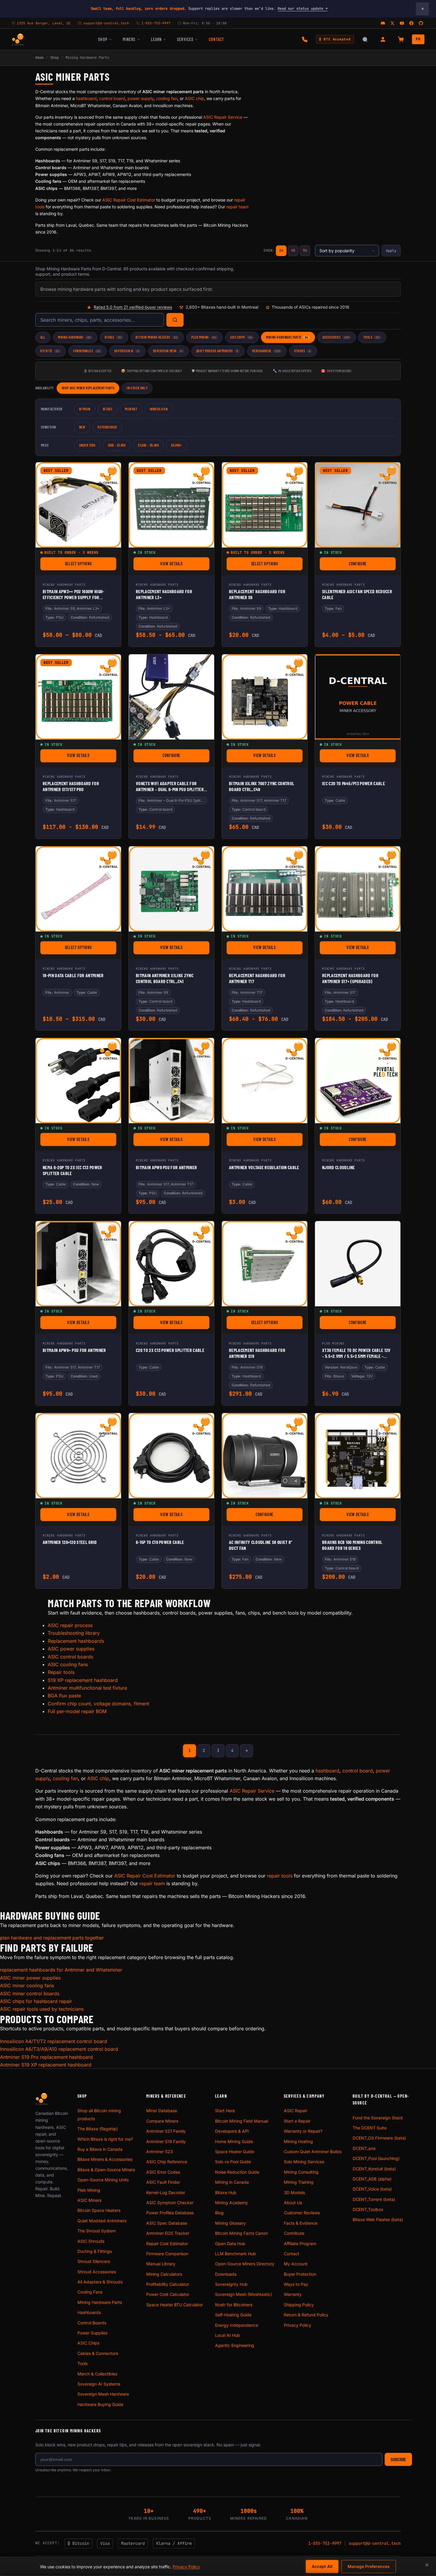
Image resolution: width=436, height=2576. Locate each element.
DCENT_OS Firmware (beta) (379, 2138)
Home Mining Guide (234, 2141)
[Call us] (305, 39)
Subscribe (398, 2460)
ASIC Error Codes (163, 2172)
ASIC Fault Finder (163, 2182)
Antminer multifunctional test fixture (87, 1688)
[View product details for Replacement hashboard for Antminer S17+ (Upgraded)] (358, 889)
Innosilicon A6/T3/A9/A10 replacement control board (59, 2049)
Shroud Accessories (97, 2272)
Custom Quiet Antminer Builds (313, 2152)
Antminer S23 (160, 2152)
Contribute (294, 2233)
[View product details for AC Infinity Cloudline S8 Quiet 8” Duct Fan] (265, 1456)
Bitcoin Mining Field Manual (242, 2121)
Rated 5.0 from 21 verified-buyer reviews (133, 307)
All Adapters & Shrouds (100, 2282)
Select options (91, 565)
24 (281, 250)
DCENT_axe (364, 2148)
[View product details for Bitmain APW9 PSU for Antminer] (171, 1081)
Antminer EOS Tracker (168, 2233)
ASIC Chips (88, 2343)
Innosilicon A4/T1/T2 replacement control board (54, 2041)
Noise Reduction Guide (237, 2172)
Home (39, 58)
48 (293, 250)
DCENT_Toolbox (368, 2209)
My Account (296, 2264)
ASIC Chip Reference (167, 2162)
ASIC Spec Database (167, 2223)
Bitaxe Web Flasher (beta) (378, 2219)
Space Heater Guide (235, 2152)
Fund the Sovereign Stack (378, 2118)
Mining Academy (231, 2203)
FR (418, 39)
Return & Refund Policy (306, 2315)
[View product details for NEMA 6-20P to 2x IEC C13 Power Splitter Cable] (78, 1081)
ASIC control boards (70, 1657)
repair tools (280, 1876)
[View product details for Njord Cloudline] (358, 1081)
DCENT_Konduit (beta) (374, 2169)
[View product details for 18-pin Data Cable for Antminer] (78, 889)
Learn (156, 39)
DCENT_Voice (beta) (372, 2189)
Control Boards (92, 2323)
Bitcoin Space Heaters (99, 2210)
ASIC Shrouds (91, 2241)
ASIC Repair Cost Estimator (129, 200)
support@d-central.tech (375, 2543)
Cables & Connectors (98, 2353)
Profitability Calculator (168, 2284)
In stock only (137, 388)
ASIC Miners (89, 2200)
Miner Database (162, 2111)
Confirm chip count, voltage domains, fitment (98, 1704)
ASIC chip (194, 98)
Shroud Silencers (94, 2261)
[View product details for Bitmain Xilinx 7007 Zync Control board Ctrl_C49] (265, 697)
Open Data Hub (230, 2244)
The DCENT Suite (370, 2128)
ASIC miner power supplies (30, 1978)
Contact (216, 39)
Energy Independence (237, 2325)
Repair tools (61, 1672)
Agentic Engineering (235, 2345)
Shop (103, 39)
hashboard (86, 98)
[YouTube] (402, 23)
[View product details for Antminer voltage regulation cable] (265, 1081)
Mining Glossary (230, 2223)
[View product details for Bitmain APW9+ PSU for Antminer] (78, 1264)
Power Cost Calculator (168, 2294)
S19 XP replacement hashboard (83, 1680)
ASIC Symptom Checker (170, 2203)
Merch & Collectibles (97, 2374)
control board (112, 98)
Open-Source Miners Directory (245, 2264)
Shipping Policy (299, 2305)
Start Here (225, 2111)
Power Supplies (92, 2333)
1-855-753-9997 (325, 2543)
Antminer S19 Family (166, 2141)
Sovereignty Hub (231, 2284)
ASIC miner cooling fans (27, 1985)
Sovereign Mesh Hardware (103, 2394)
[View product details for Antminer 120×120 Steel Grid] (78, 1456)
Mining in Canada (232, 2182)
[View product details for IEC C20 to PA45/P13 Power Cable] (358, 697)
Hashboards (89, 2312)
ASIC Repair (296, 2111)
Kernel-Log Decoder (166, 2192)
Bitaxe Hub (226, 2192)
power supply (141, 98)
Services (185, 39)
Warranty (293, 2294)
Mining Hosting (298, 2141)
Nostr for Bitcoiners (234, 2305)
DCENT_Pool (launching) (376, 2158)
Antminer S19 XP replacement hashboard (46, 2065)
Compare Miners (162, 2121)
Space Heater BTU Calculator (175, 2305)
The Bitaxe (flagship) (98, 2129)
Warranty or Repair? (303, 2131)
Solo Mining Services (304, 2162)
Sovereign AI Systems (99, 2384)
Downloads (226, 2274)
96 (305, 250)
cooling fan (167, 98)
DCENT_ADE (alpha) (372, 2179)
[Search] (175, 320)
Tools (82, 2363)
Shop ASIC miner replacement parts (88, 388)
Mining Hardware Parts (100, 2302)
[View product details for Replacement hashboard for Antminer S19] (265, 1264)
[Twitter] (392, 23)
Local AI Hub (227, 2335)
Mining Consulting (301, 2172)
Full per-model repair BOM (77, 1711)
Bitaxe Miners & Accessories (105, 2159)
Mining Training (299, 2182)
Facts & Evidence (301, 2223)
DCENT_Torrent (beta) (374, 2199)
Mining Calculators (164, 2274)
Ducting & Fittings (95, 2251)
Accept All (322, 2566)
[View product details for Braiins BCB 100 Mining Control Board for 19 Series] (358, 1456)
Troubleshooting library (74, 1633)
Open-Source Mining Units (103, 2180)
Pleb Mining (89, 2190)
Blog (219, 2213)
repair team (237, 207)
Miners (129, 39)
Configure (372, 565)
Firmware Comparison (167, 2254)
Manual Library (161, 2264)
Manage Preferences (369, 2566)
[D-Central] (18, 39)
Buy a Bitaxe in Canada (100, 2149)
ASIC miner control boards (30, 1993)
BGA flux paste (64, 1696)
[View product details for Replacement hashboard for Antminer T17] (265, 889)
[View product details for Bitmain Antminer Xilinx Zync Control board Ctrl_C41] (171, 889)
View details (185, 565)
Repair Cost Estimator (167, 2244)
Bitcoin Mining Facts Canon (241, 2233)
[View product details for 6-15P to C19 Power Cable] (171, 1456)
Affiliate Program (300, 2244)
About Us (293, 2203)
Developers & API (232, 2131)
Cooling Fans (90, 2292)
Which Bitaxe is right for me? (105, 2139)
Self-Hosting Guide (233, 2315)
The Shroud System (97, 2231)
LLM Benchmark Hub (235, 2254)
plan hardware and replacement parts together (52, 1938)
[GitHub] (421, 23)
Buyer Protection (300, 2274)
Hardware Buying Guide (100, 2404)
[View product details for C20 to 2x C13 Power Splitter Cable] (171, 1264)
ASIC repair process (70, 1625)
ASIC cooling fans (68, 1664)
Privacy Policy (297, 2325)
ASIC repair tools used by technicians (42, 2009)
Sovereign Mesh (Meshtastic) (244, 2294)
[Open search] (365, 39)
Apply (391, 251)
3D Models (294, 2192)
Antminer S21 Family (166, 2131)
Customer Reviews (302, 2213)
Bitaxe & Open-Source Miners (106, 2170)
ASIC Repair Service (223, 117)
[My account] (383, 39)
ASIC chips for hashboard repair (36, 2001)
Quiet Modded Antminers (102, 2221)
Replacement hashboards (76, 1641)
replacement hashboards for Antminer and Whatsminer (61, 1970)
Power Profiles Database (170, 2213)
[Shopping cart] (401, 39)
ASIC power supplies (71, 1649)
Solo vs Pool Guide (233, 2162)
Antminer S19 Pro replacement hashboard (46, 2057)
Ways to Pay (296, 2284)
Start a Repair (297, 2121)
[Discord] (383, 23)
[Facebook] (411, 23)
